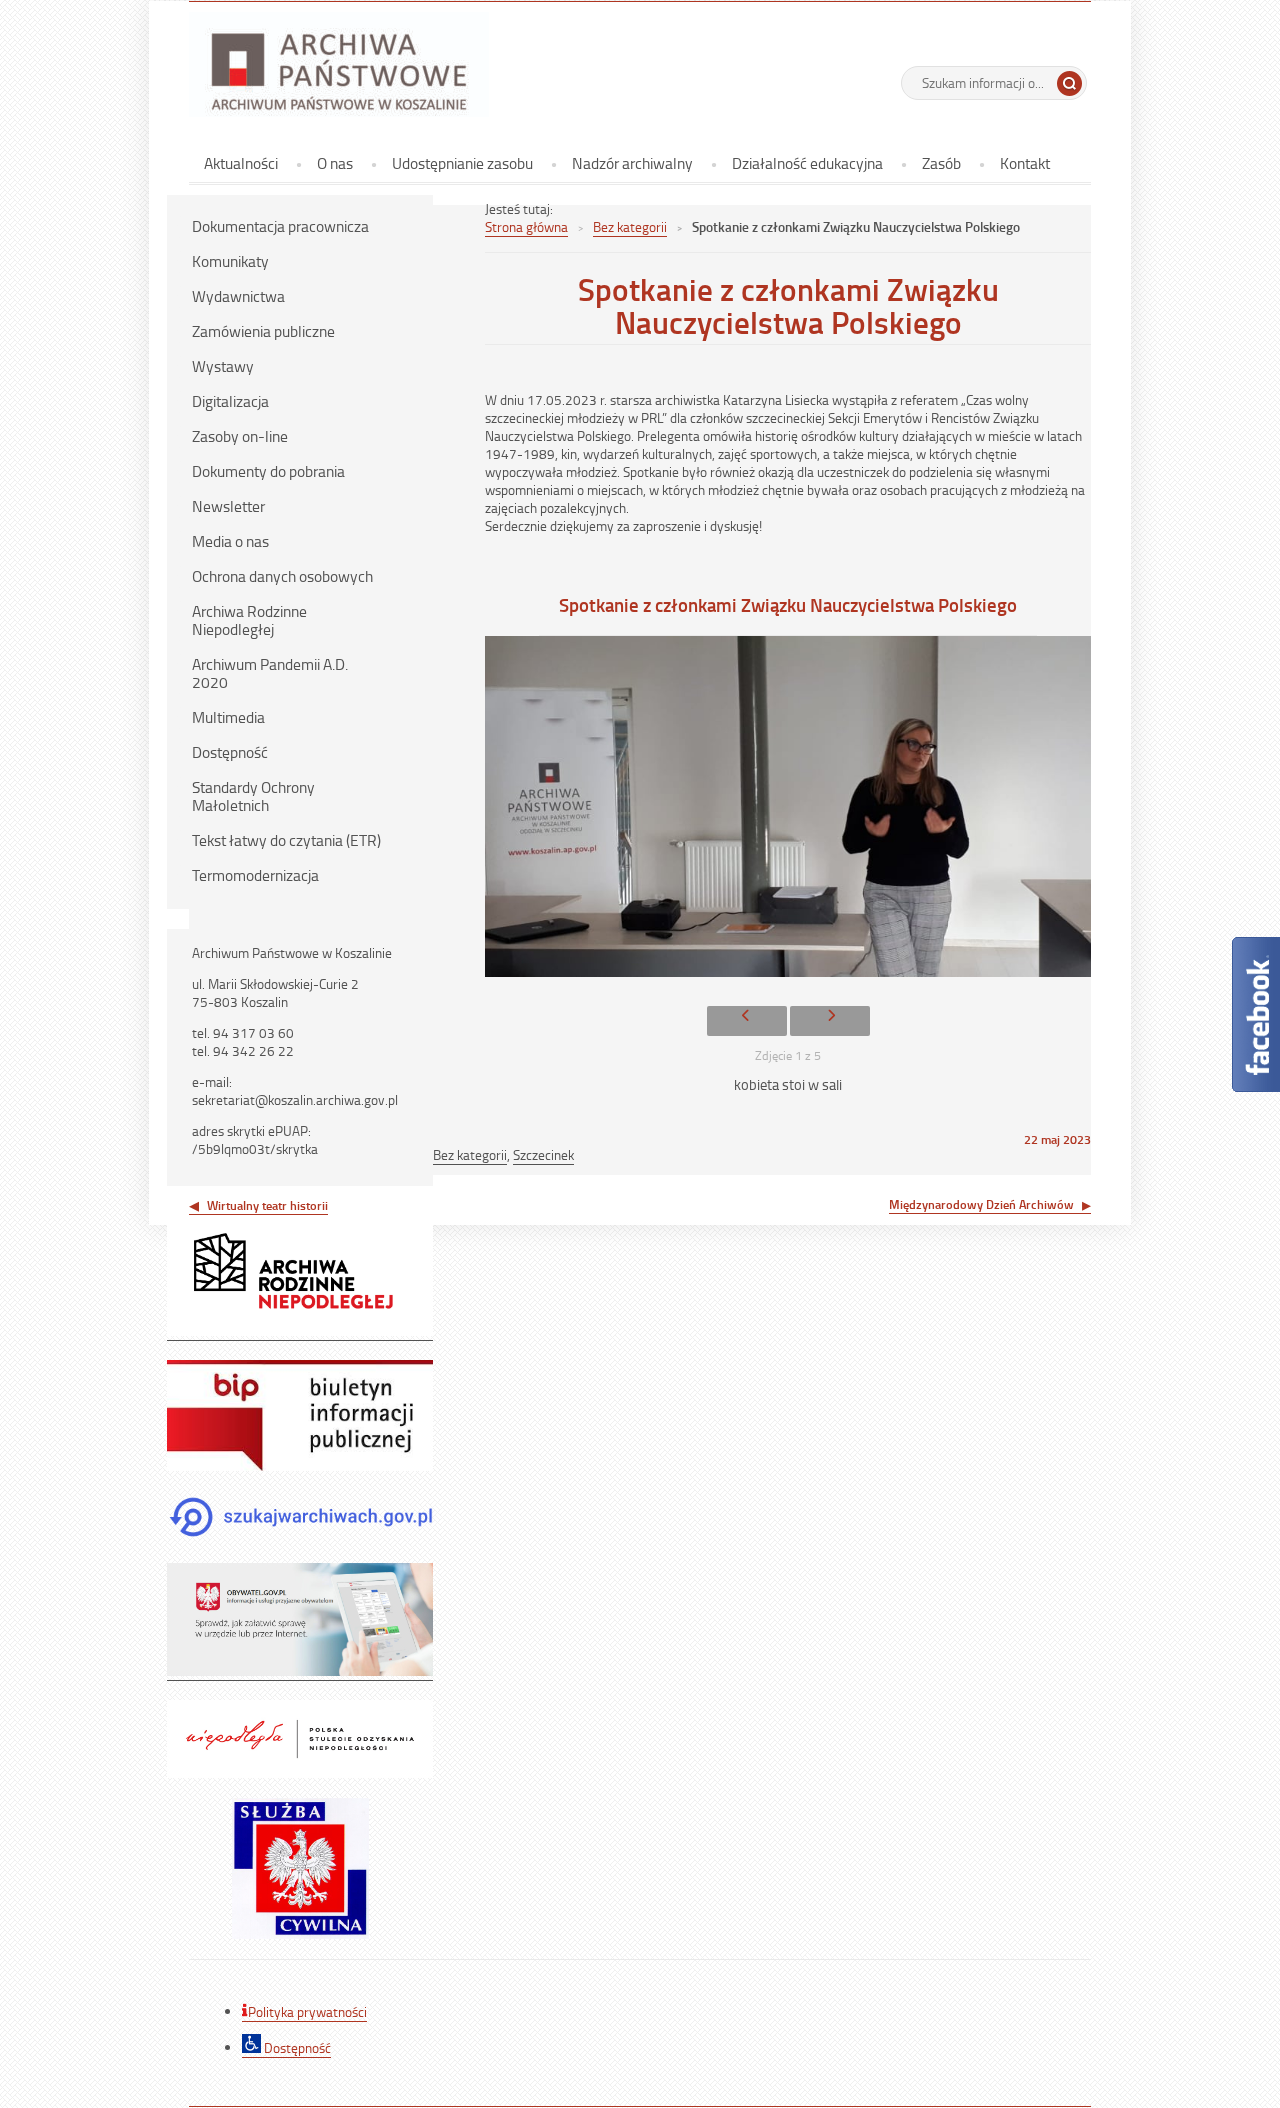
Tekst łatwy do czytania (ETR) (286, 840)
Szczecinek (543, 1154)
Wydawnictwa (238, 296)
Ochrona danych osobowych (282, 576)
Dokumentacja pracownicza (280, 226)
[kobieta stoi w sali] (788, 811)
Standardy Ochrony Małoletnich (253, 796)
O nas (335, 163)
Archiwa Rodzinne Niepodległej (249, 620)
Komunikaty (230, 261)
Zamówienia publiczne (263, 331)
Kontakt (1025, 163)
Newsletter (228, 506)
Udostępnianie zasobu (462, 163)
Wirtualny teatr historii (267, 1205)
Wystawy (223, 366)
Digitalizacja (230, 401)
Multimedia (228, 717)
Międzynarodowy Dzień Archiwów (981, 1204)
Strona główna (526, 226)
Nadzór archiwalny (632, 163)
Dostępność (230, 752)
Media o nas (230, 541)
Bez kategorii (630, 226)
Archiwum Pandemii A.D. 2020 (270, 673)
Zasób (941, 163)
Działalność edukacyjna (807, 163)
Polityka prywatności (307, 2011)
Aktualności (241, 163)
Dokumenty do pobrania (268, 471)
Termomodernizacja (255, 875)
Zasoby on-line (240, 436)
